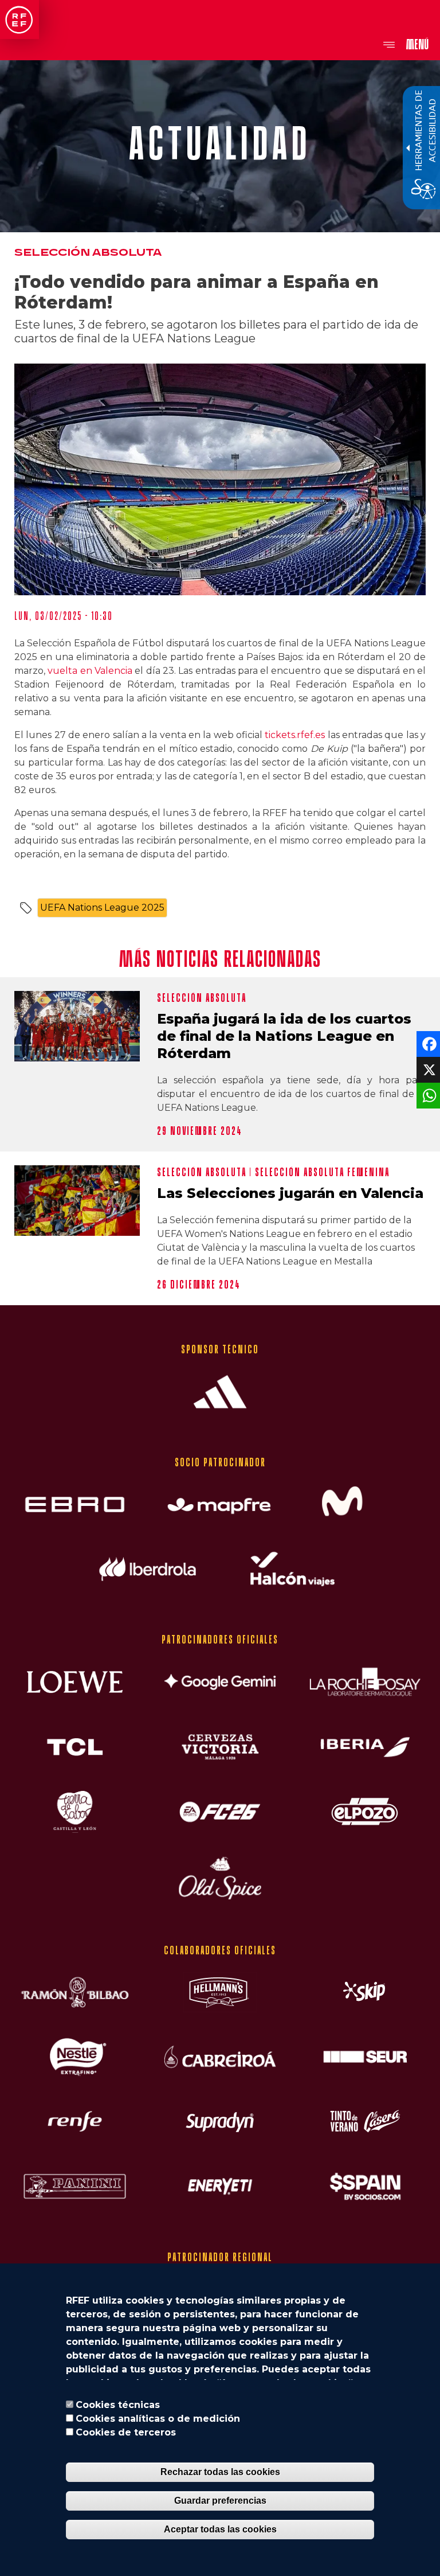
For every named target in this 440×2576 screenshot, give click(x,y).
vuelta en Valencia (90, 671)
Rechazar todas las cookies (220, 2472)
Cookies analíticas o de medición (158, 2419)
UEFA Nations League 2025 (102, 908)
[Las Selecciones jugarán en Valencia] (77, 1201)
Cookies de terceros (126, 2432)
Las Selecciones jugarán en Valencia (290, 1193)
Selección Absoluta (88, 253)
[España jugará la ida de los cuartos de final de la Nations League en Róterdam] (77, 1026)
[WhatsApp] (427, 1095)
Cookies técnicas (118, 2405)
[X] (427, 1069)
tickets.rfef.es (295, 735)
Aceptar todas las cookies (220, 2529)
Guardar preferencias (220, 2501)
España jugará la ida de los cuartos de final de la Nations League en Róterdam (284, 1036)
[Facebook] (427, 1043)
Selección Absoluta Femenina (322, 1172)
